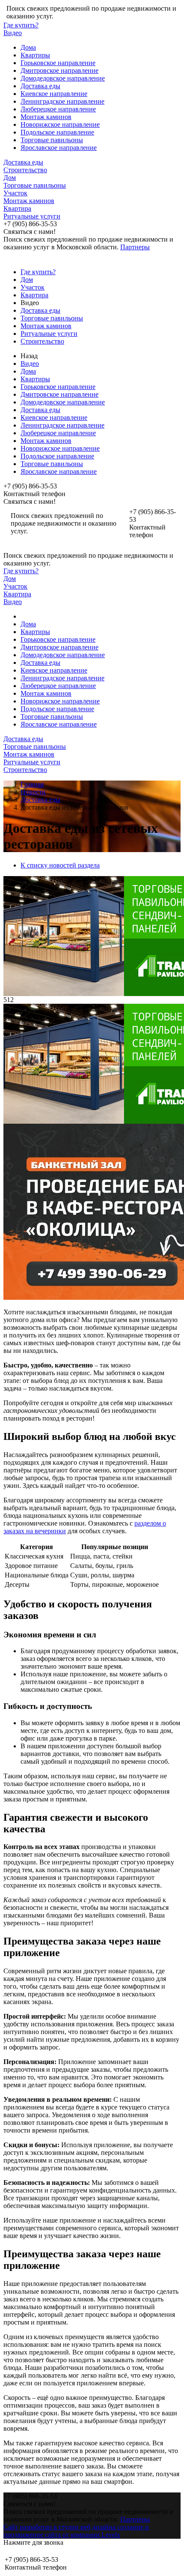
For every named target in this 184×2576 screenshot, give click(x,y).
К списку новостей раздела (60, 865)
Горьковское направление (58, 63)
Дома (28, 47)
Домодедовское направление (63, 78)
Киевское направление (54, 94)
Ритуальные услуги (32, 216)
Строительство (25, 170)
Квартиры (35, 55)
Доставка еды (40, 86)
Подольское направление (57, 132)
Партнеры (135, 247)
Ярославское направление (59, 148)
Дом (10, 178)
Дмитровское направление (59, 70)
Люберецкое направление (58, 109)
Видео (13, 33)
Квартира (17, 208)
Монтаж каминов (46, 117)
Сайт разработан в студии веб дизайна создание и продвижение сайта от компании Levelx (76, 2531)
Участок (15, 193)
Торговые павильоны (52, 140)
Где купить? (21, 25)
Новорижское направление (60, 124)
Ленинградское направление (62, 101)
